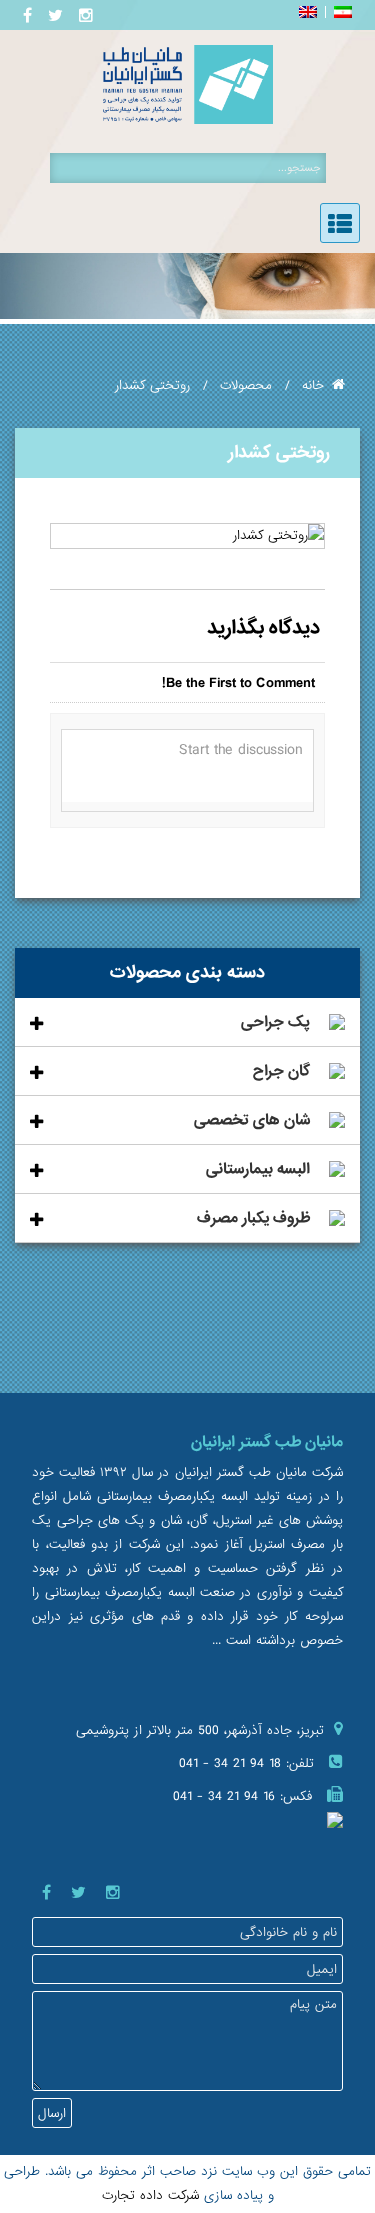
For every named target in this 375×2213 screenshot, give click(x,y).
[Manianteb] (188, 120)
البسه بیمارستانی (258, 1169)
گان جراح (281, 1071)
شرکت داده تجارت (150, 2195)
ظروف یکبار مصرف (253, 1218)
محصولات (246, 385)
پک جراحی (275, 1022)
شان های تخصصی (252, 1120)
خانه (313, 385)
